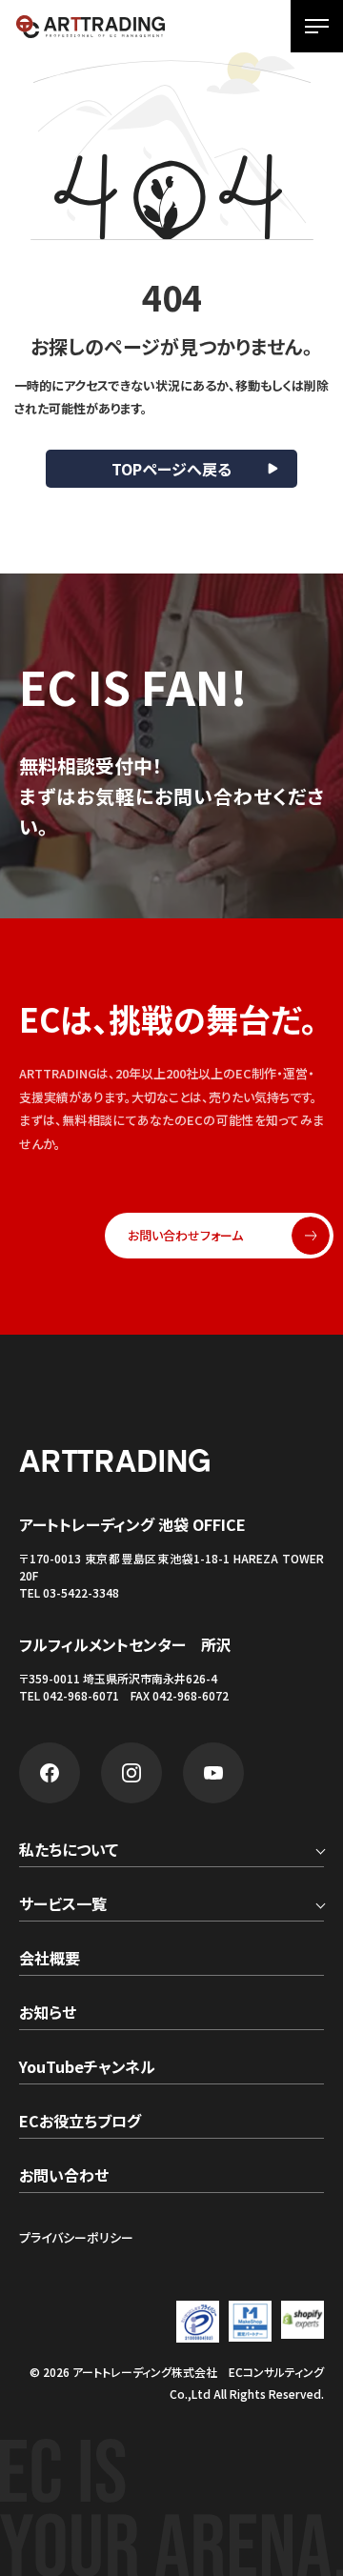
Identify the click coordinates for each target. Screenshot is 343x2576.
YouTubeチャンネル (87, 2068)
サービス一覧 (63, 1905)
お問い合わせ (64, 2177)
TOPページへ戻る (171, 469)
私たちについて (69, 1851)
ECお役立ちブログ (80, 2123)
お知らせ (48, 2014)
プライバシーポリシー (76, 2237)
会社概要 (50, 1960)
